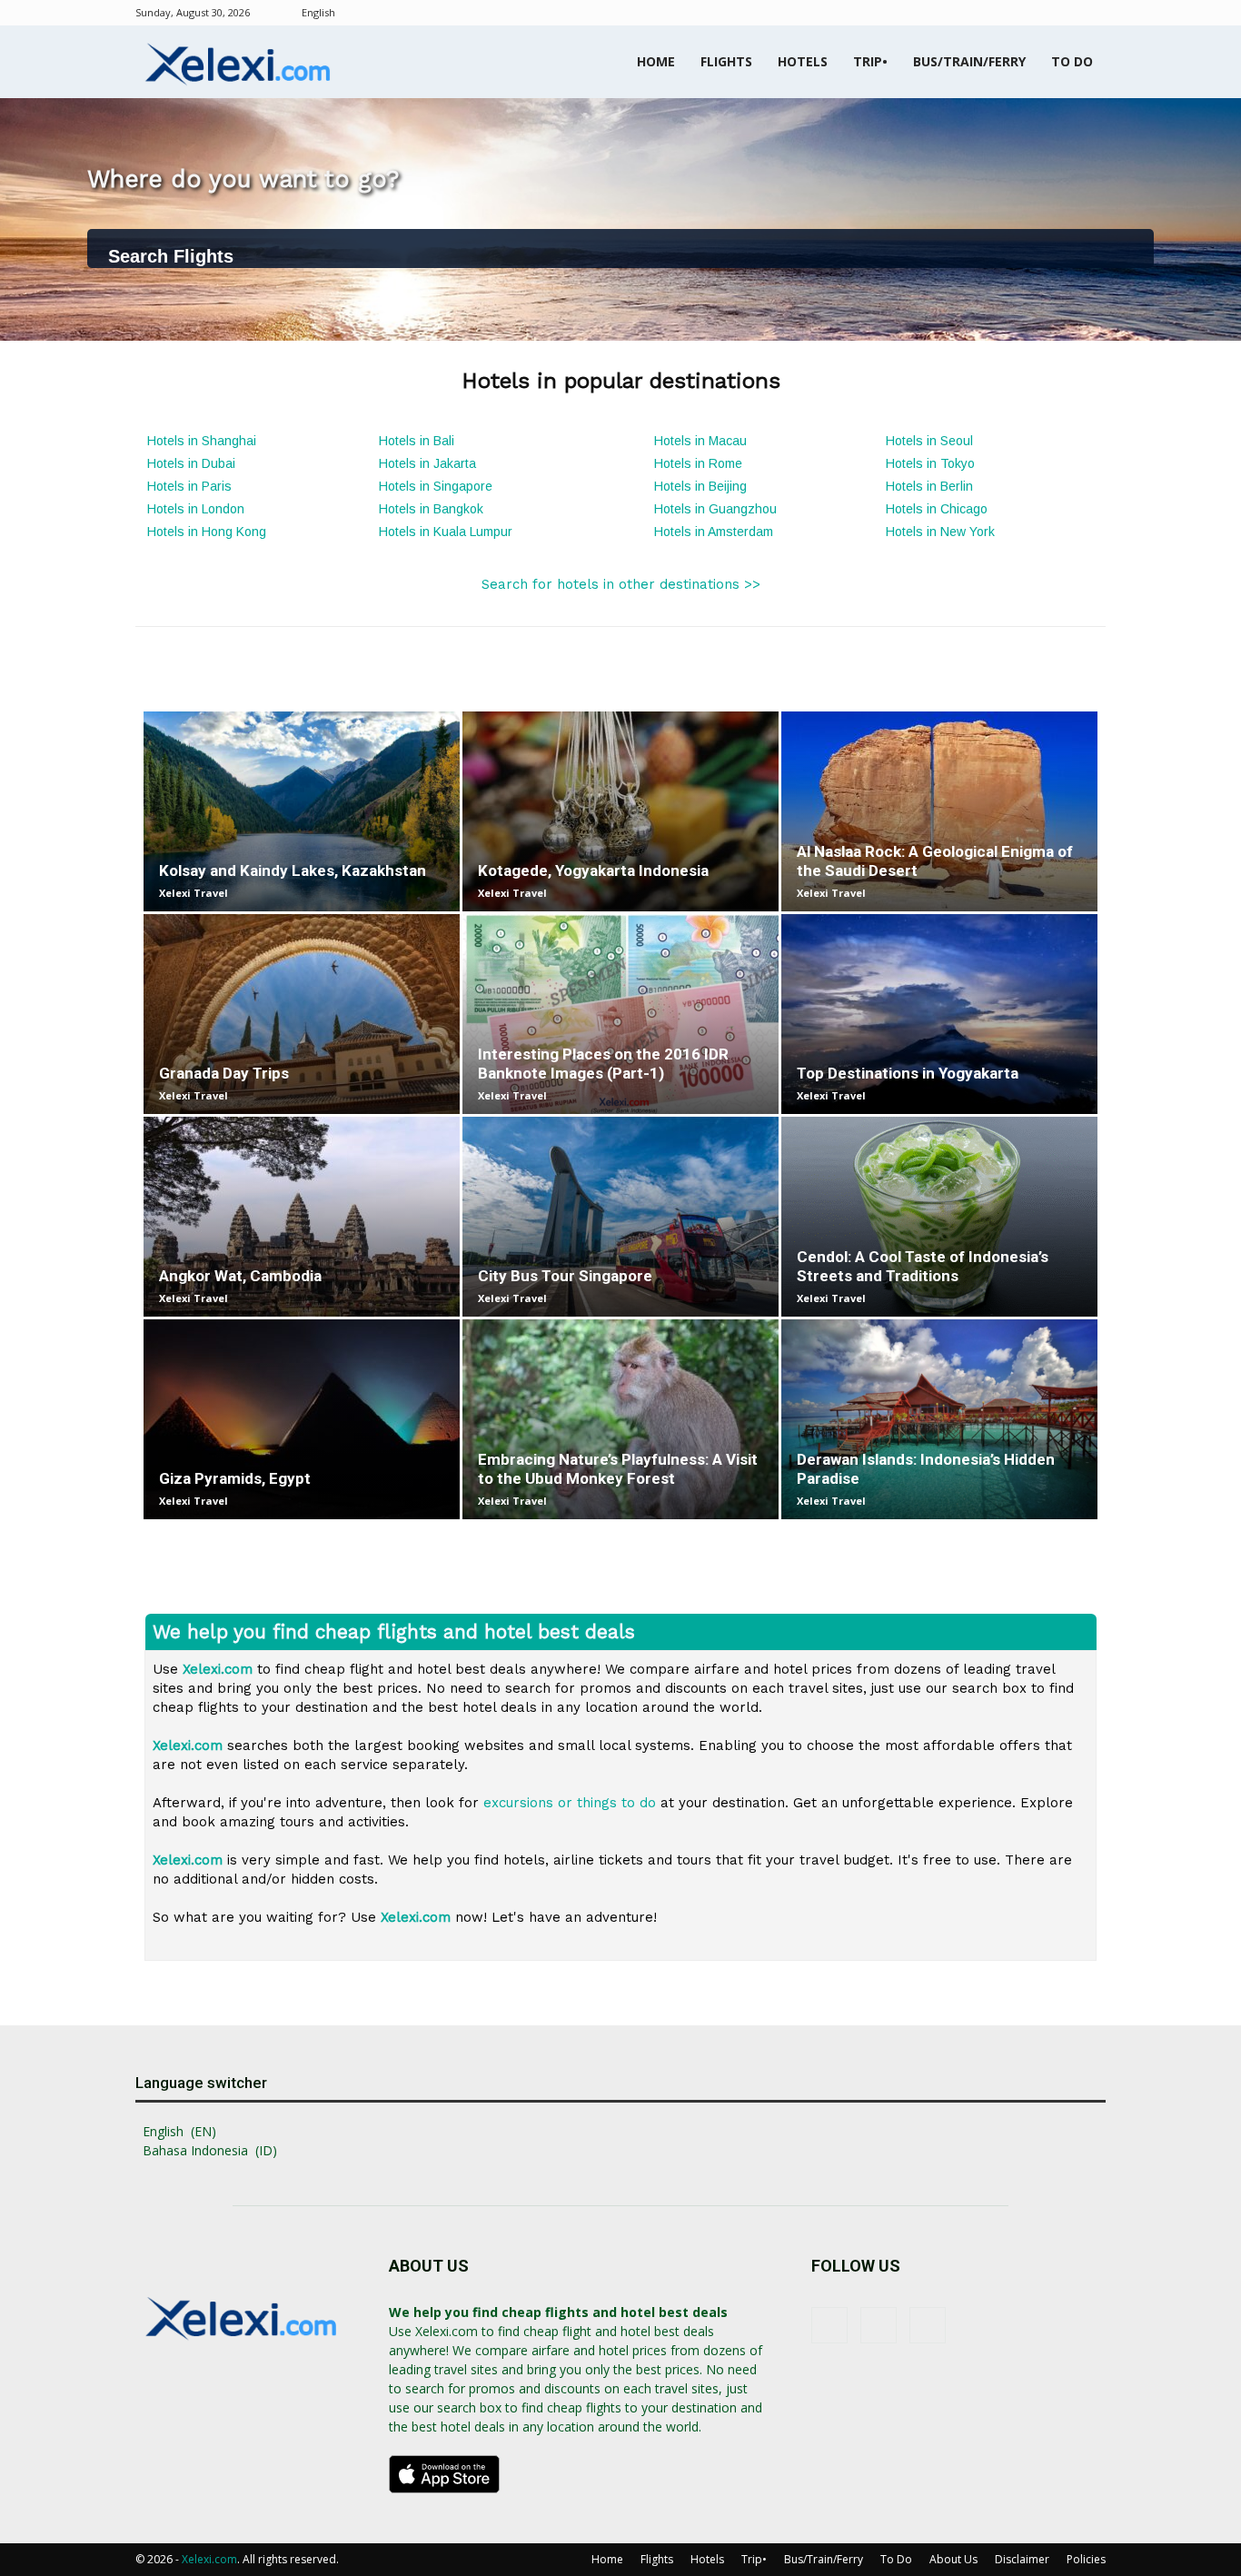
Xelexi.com (209, 2559)
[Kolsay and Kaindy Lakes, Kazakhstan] (302, 811)
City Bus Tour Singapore (565, 1276)
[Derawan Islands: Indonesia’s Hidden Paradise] (939, 1419)
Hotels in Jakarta (427, 463)
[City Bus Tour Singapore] (620, 1217)
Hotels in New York (940, 532)
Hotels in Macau (700, 441)
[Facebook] (1032, 13)
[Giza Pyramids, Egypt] (302, 1419)
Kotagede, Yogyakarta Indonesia (593, 870)
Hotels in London (196, 509)
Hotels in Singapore (436, 486)
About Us (953, 2559)
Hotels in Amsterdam (714, 532)
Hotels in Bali (417, 441)
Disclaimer (1022, 2559)
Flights (726, 61)
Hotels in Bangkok (431, 509)
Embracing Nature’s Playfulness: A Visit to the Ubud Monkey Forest (618, 1469)
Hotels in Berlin (929, 486)
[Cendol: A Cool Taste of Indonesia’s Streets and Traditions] (939, 1217)
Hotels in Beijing (700, 486)
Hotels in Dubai (191, 463)
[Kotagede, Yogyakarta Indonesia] (620, 811)
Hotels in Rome (698, 463)
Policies (1086, 2559)
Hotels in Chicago (937, 509)
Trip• (870, 61)
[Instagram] (1062, 13)
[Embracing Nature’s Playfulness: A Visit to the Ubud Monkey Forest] (620, 1419)
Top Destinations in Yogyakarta (908, 1073)
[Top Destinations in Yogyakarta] (939, 1014)
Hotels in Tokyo (930, 463)
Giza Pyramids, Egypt (235, 1478)
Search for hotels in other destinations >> (621, 584)
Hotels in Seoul (929, 441)
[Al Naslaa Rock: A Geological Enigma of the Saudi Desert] (939, 811)
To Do (1072, 61)
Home (656, 61)
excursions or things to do (570, 1803)
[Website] (1092, 13)
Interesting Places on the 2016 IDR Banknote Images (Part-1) (603, 1064)
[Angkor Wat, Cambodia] (302, 1217)
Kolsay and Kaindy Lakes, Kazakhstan (293, 870)
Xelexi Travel (194, 893)
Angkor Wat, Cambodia (240, 1276)
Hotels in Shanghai (202, 441)
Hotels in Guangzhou (715, 509)
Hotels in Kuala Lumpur (446, 532)
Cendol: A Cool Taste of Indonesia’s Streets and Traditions (923, 1266)
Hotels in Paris (189, 486)
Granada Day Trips (224, 1073)
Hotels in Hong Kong (207, 532)
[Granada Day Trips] (302, 1014)
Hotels (803, 61)
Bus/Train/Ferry (969, 61)
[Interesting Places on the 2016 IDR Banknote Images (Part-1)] (620, 1014)
